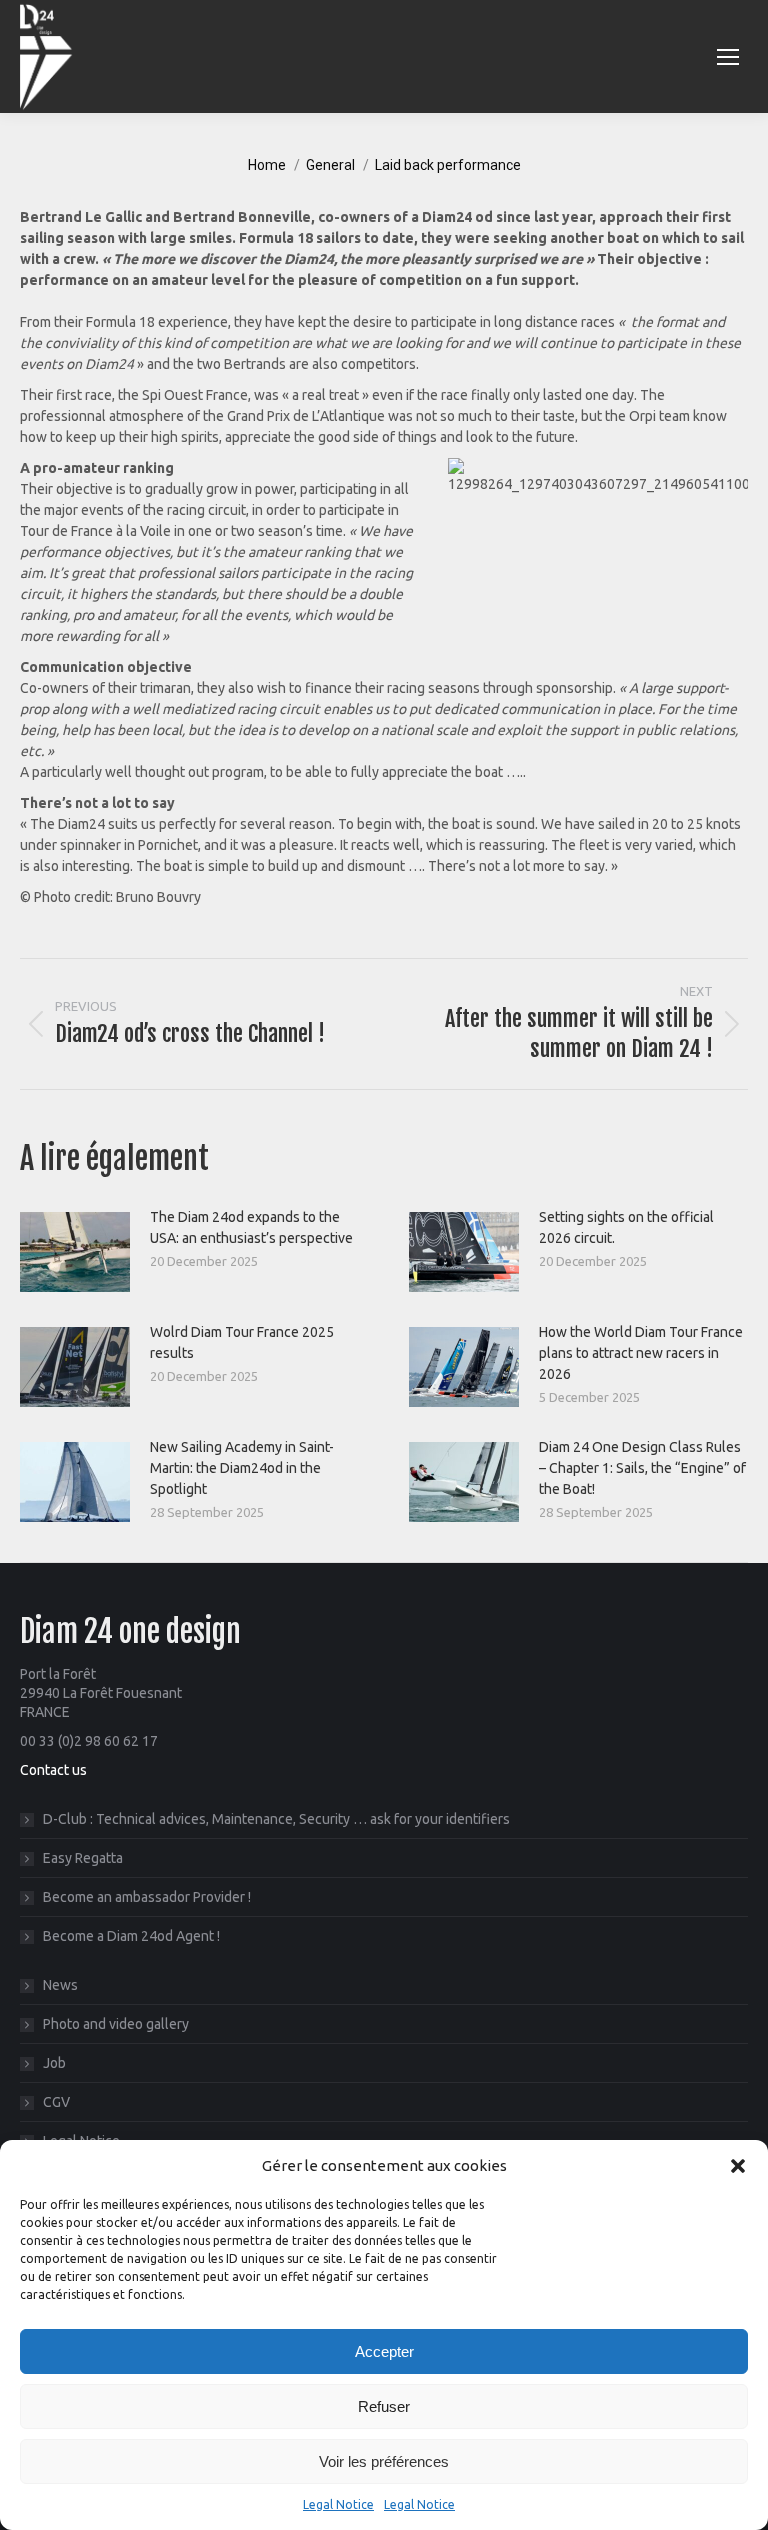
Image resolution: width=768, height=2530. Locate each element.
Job (54, 2063)
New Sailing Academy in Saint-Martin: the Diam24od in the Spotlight (242, 1468)
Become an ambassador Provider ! (147, 1897)
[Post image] (75, 1252)
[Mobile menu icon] (728, 57)
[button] (738, 2166)
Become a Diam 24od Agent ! (131, 1936)
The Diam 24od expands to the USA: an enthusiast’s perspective (251, 1227)
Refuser (384, 2406)
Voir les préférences (384, 2461)
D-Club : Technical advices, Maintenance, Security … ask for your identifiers (276, 1819)
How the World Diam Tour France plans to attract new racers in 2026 (641, 1353)
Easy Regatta (83, 1858)
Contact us (53, 1770)
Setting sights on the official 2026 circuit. (626, 1227)
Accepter (384, 2351)
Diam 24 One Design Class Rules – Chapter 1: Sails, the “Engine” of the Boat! (642, 1468)
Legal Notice (338, 2504)
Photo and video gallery (116, 2024)
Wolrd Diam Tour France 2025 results (242, 1342)
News (60, 1985)
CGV (56, 2102)
